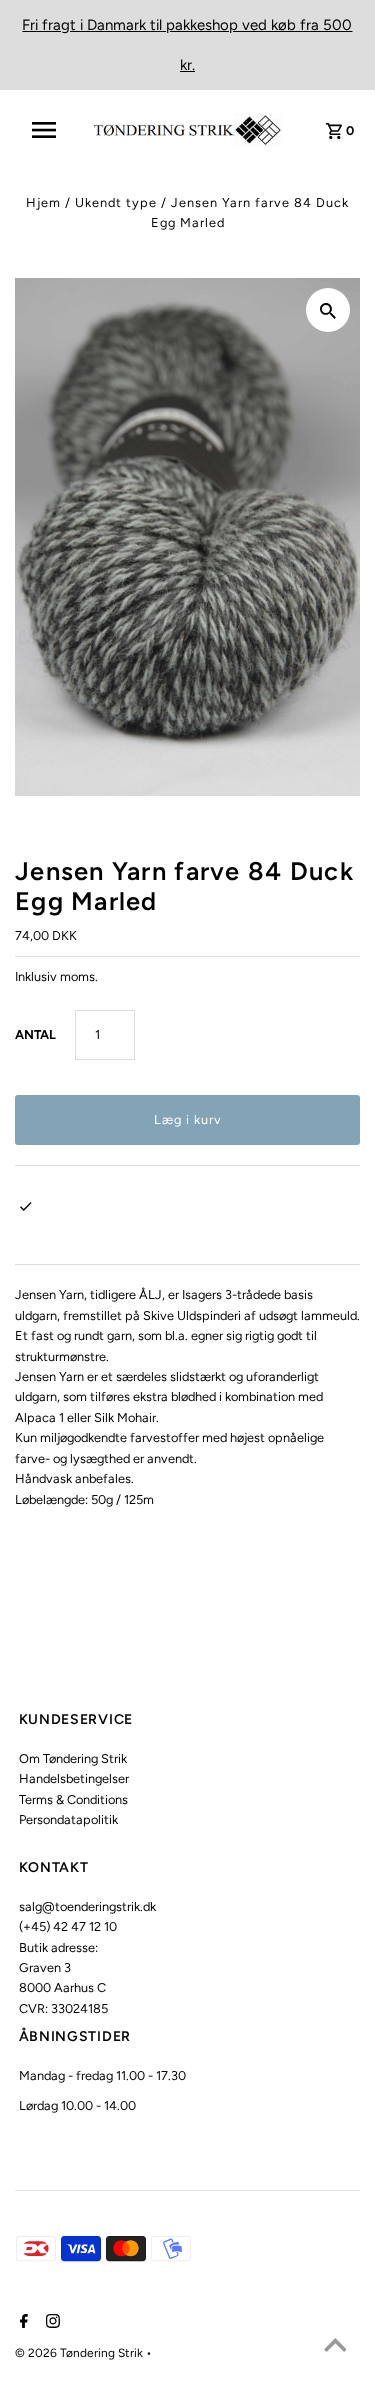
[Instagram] (50, 2323)
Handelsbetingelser (74, 1778)
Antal (35, 1034)
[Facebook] (21, 2323)
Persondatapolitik (68, 1819)
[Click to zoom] (328, 310)
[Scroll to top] (335, 2348)
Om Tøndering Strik (73, 1758)
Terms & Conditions (73, 1799)
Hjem (43, 202)
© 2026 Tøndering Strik (80, 2353)
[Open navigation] (50, 130)
